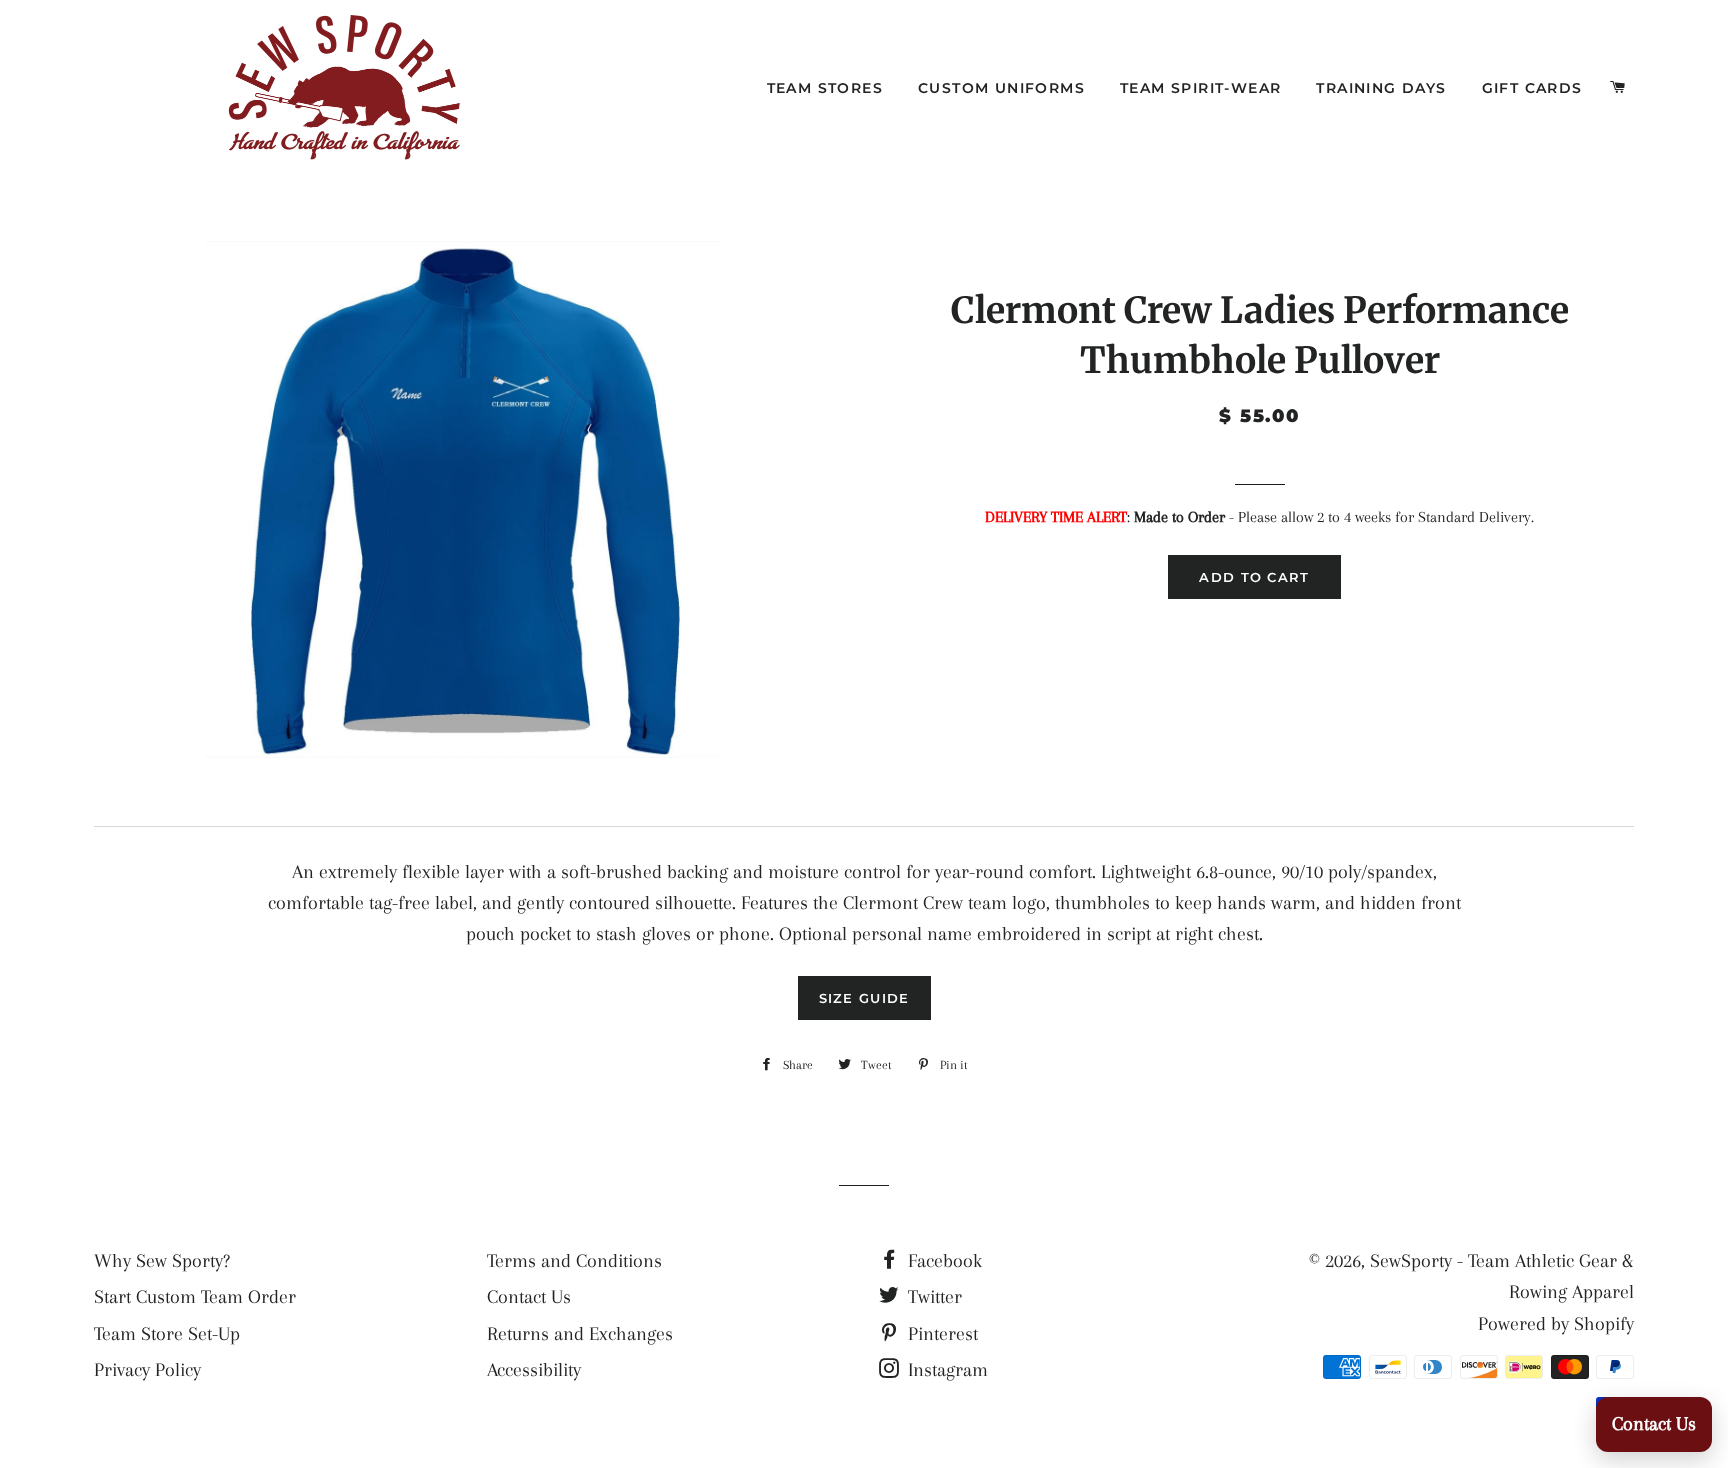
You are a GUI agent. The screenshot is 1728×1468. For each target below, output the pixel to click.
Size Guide (864, 998)
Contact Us (529, 1297)
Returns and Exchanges (580, 1334)
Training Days (1381, 88)
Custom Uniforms (1001, 88)
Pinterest (940, 1334)
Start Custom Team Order (195, 1297)
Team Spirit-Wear (1200, 88)
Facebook (942, 1261)
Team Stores (825, 88)
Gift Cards (1532, 88)
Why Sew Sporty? (162, 1261)
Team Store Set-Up (167, 1334)
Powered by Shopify (1556, 1324)
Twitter (932, 1297)
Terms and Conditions (574, 1261)
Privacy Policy (147, 1370)
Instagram (945, 1370)
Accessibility (534, 1370)
